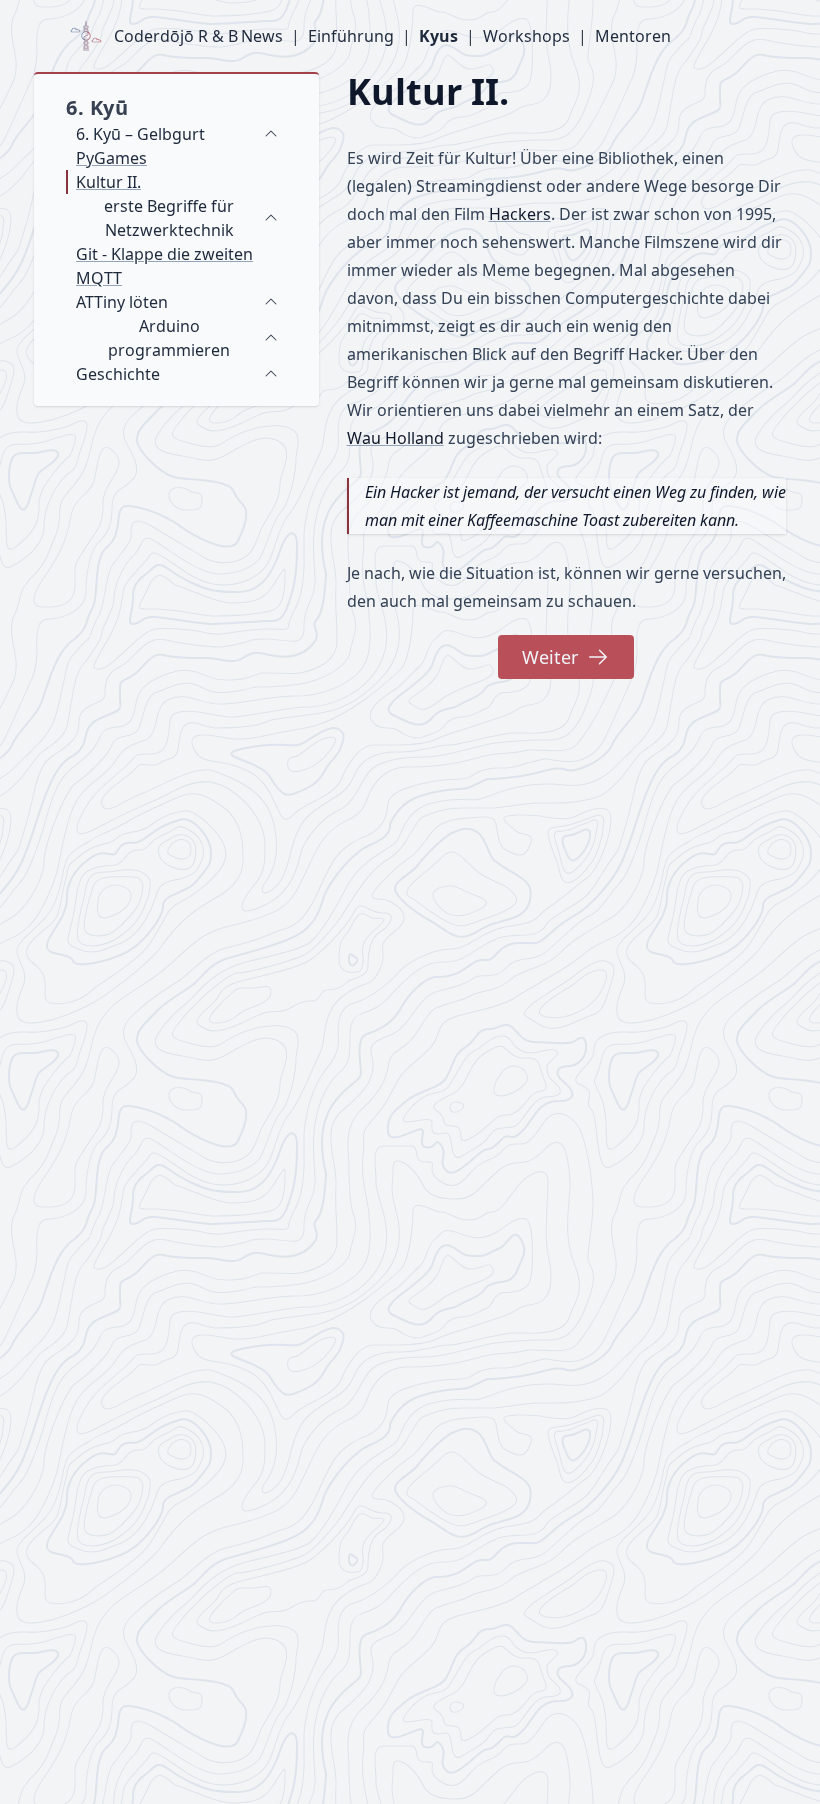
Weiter (550, 657)
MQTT (99, 278)
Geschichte (118, 374)
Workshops (526, 36)
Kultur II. (108, 182)
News (262, 36)
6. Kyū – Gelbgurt (140, 134)
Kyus (438, 36)
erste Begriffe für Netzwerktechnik (169, 218)
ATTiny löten (122, 302)
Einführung (351, 36)
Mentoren (633, 36)
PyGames (111, 158)
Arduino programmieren (169, 338)
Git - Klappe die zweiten (164, 254)
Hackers (520, 214)
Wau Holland (395, 438)
